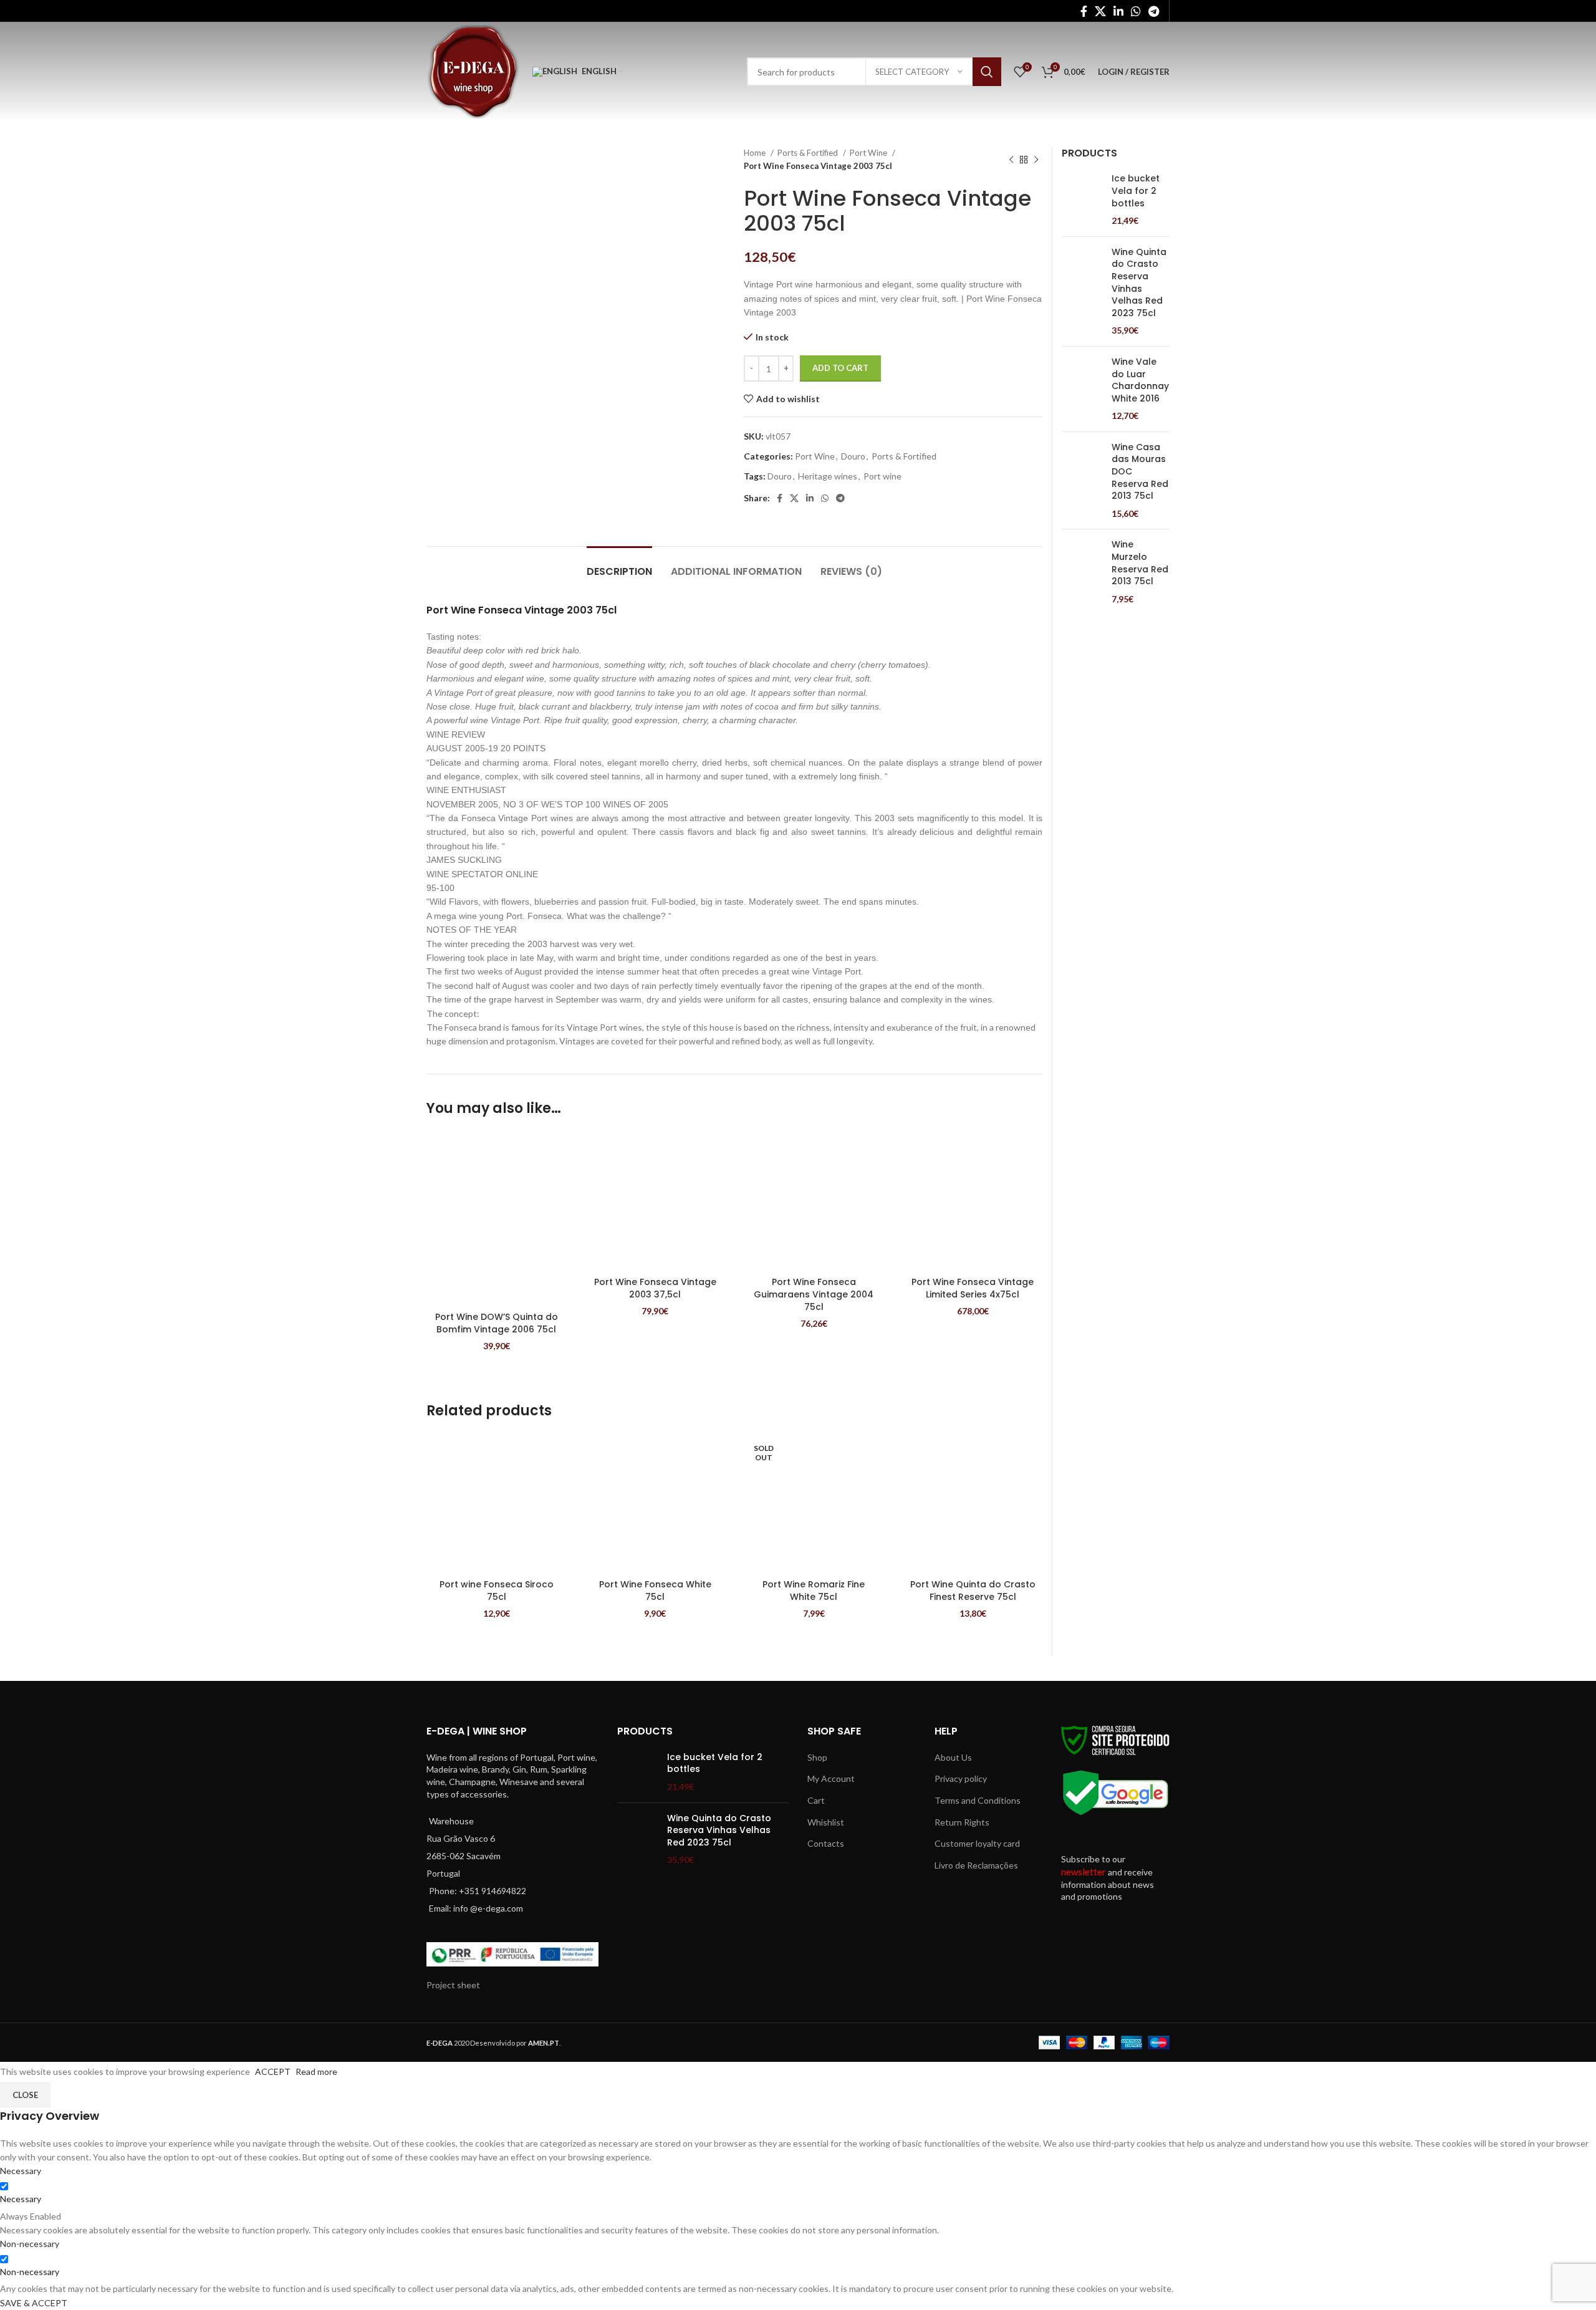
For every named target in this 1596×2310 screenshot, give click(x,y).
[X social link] (1100, 11)
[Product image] (497, 1219)
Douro (853, 456)
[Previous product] (1011, 160)
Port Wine (869, 153)
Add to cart (840, 368)
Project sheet (453, 1985)
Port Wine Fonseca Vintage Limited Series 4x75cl (973, 1288)
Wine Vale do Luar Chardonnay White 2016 (1140, 380)
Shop (817, 1757)
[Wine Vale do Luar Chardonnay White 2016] (1082, 389)
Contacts (826, 1843)
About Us (953, 1757)
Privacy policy (961, 1778)
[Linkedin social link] (1118, 11)
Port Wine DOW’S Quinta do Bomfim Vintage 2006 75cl (497, 1323)
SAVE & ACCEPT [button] (34, 2303)
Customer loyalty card (977, 1843)
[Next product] (1036, 160)
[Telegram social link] (1154, 11)
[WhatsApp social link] (1136, 11)
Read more (316, 2072)
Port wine (882, 476)
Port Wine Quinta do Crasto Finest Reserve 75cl (973, 1591)
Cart (816, 1800)
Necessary (21, 2199)
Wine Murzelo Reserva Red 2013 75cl (1140, 563)
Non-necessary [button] (30, 2244)
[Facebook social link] (1084, 11)
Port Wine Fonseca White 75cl (655, 1591)
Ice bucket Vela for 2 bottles (1136, 191)
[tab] (619, 565)
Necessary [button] (21, 2171)
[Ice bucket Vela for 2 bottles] (1082, 200)
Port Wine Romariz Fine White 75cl (814, 1591)
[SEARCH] (987, 72)
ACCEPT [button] (273, 2072)
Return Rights (962, 1822)
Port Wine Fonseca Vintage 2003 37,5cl (655, 1288)
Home (756, 153)
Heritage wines (828, 476)
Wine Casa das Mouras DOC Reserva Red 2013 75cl (1140, 472)
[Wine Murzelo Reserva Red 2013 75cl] (1082, 572)
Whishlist (826, 1822)
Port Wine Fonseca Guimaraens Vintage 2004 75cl (814, 1294)
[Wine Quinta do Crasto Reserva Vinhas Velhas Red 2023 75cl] (1082, 291)
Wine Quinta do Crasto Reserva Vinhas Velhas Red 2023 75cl (1139, 283)
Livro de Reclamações (976, 1865)
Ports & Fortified (809, 153)
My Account (831, 1778)
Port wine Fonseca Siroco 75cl (497, 1591)
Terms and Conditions (978, 1800)
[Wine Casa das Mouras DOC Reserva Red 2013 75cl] (1082, 481)
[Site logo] (473, 71)
